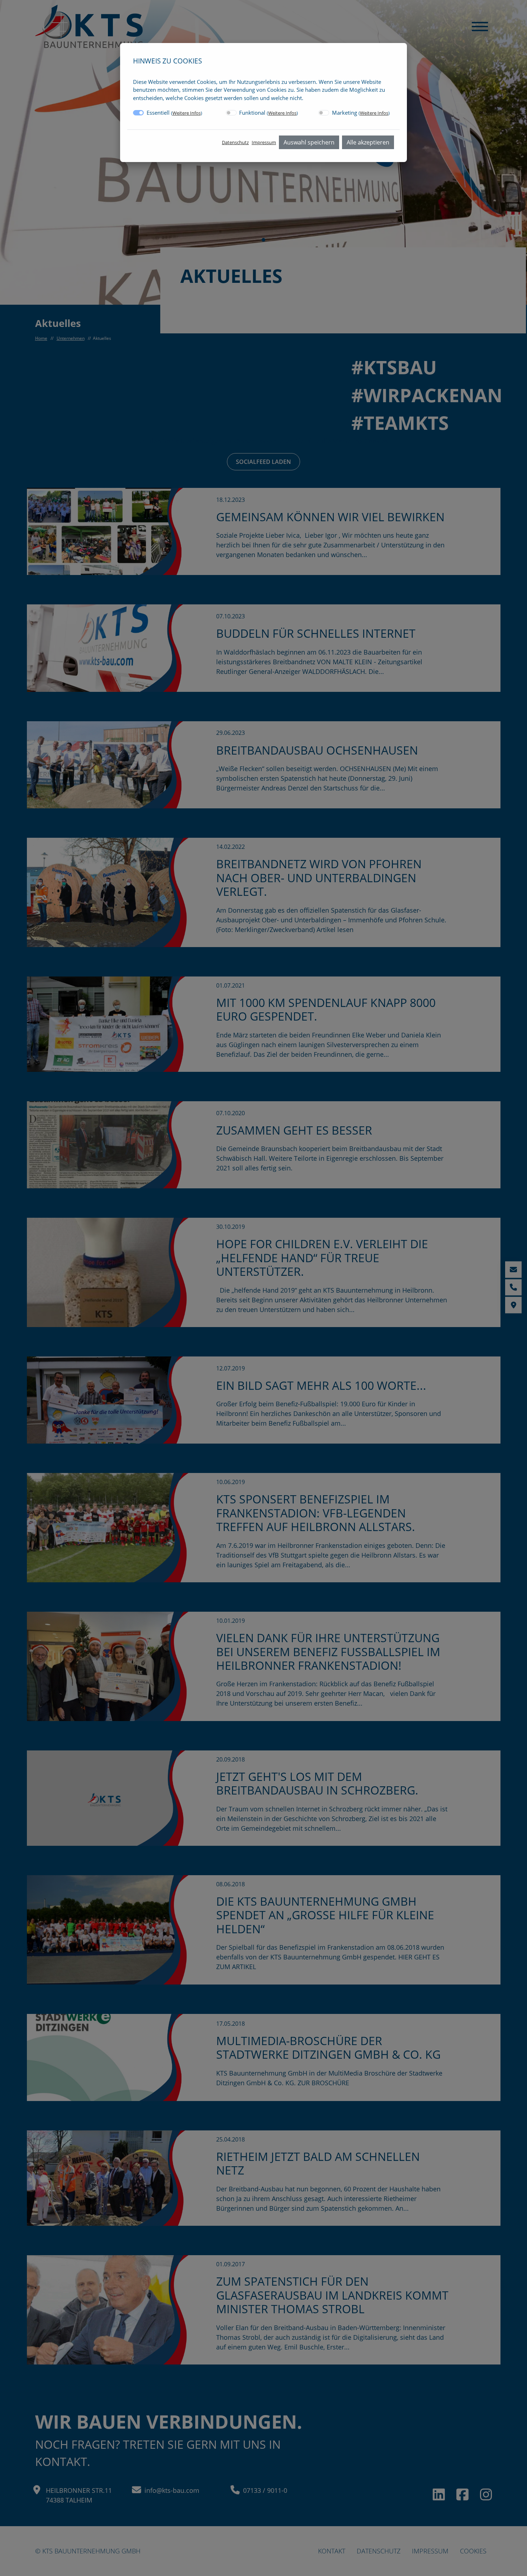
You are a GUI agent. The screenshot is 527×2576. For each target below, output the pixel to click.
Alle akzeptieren (368, 142)
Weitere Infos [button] (187, 113)
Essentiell (174, 113)
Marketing (361, 113)
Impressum (264, 142)
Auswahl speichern (309, 142)
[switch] (231, 113)
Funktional (269, 113)
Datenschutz (235, 142)
